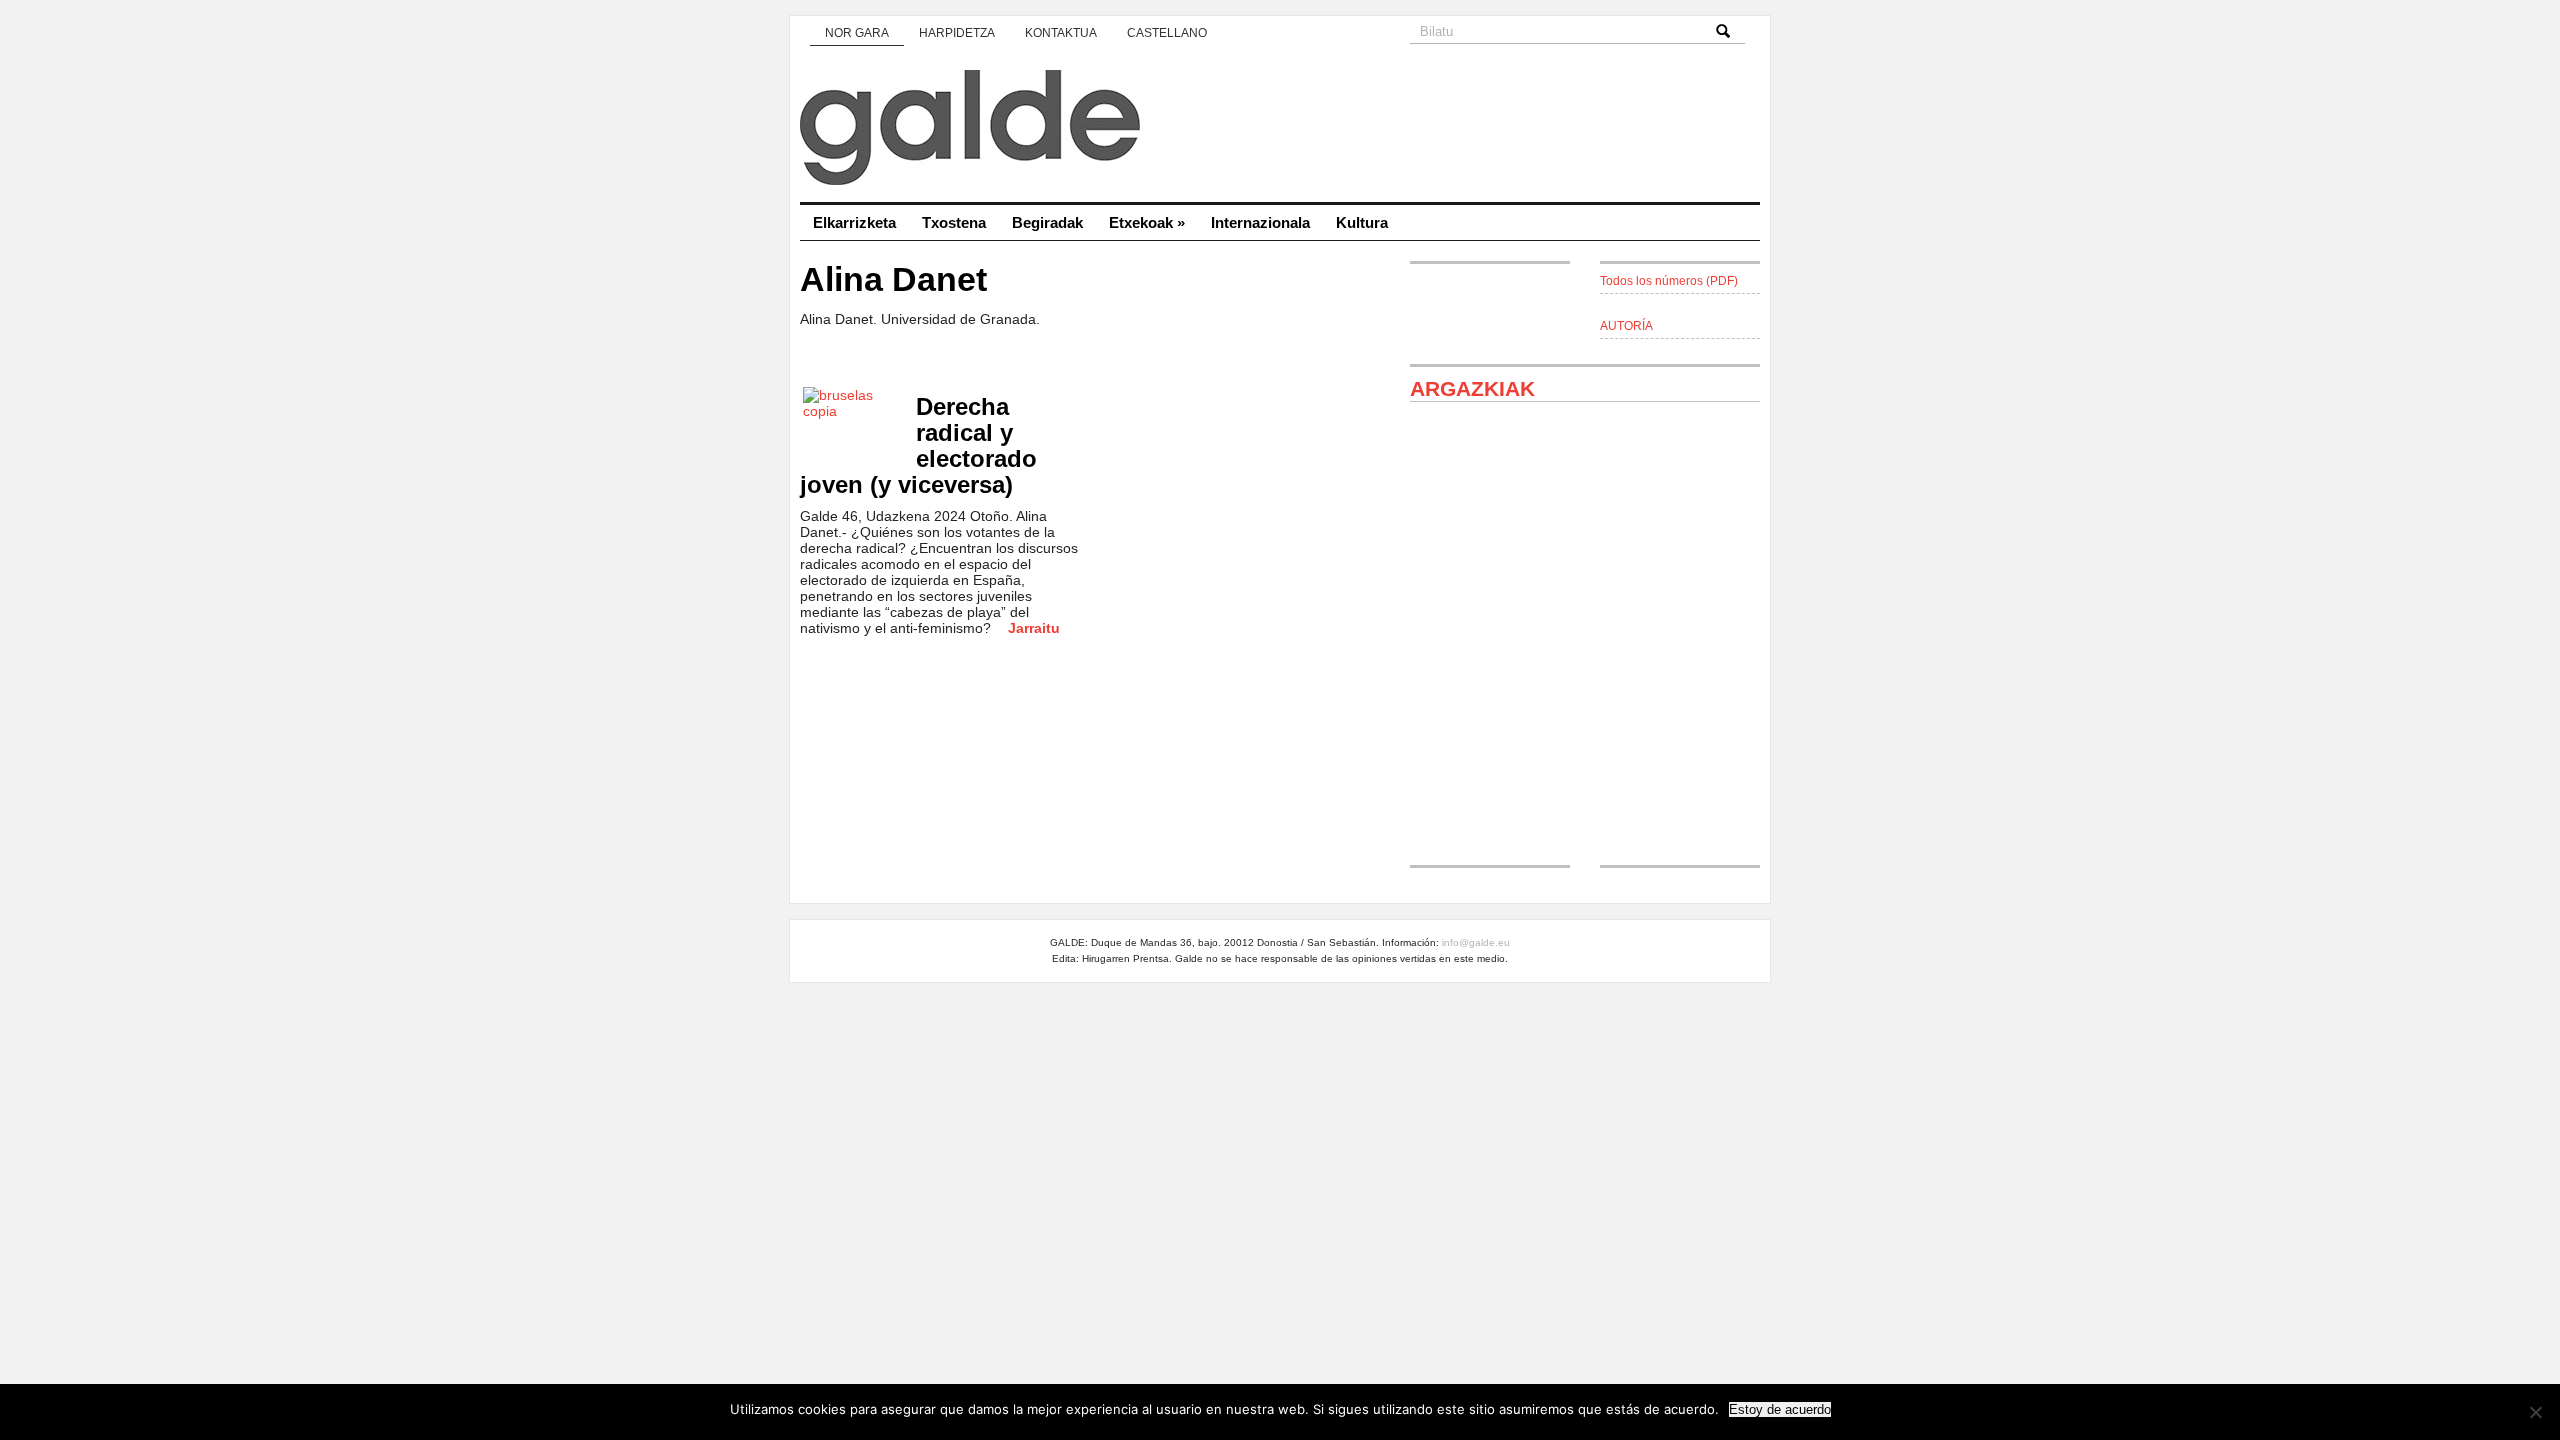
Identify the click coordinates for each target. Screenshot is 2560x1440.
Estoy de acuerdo (1780, 1409)
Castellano (1167, 33)
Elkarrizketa (854, 222)
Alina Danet (893, 279)
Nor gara (857, 33)
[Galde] (1280, 130)
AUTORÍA (1626, 326)
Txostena (954, 222)
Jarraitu (1034, 628)
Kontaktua (1061, 33)
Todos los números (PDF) (1669, 281)
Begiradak (1047, 222)
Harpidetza (957, 33)
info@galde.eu (1476, 942)
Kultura (1362, 222)
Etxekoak (1147, 222)
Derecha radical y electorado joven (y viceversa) (918, 445)
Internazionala (1260, 222)
